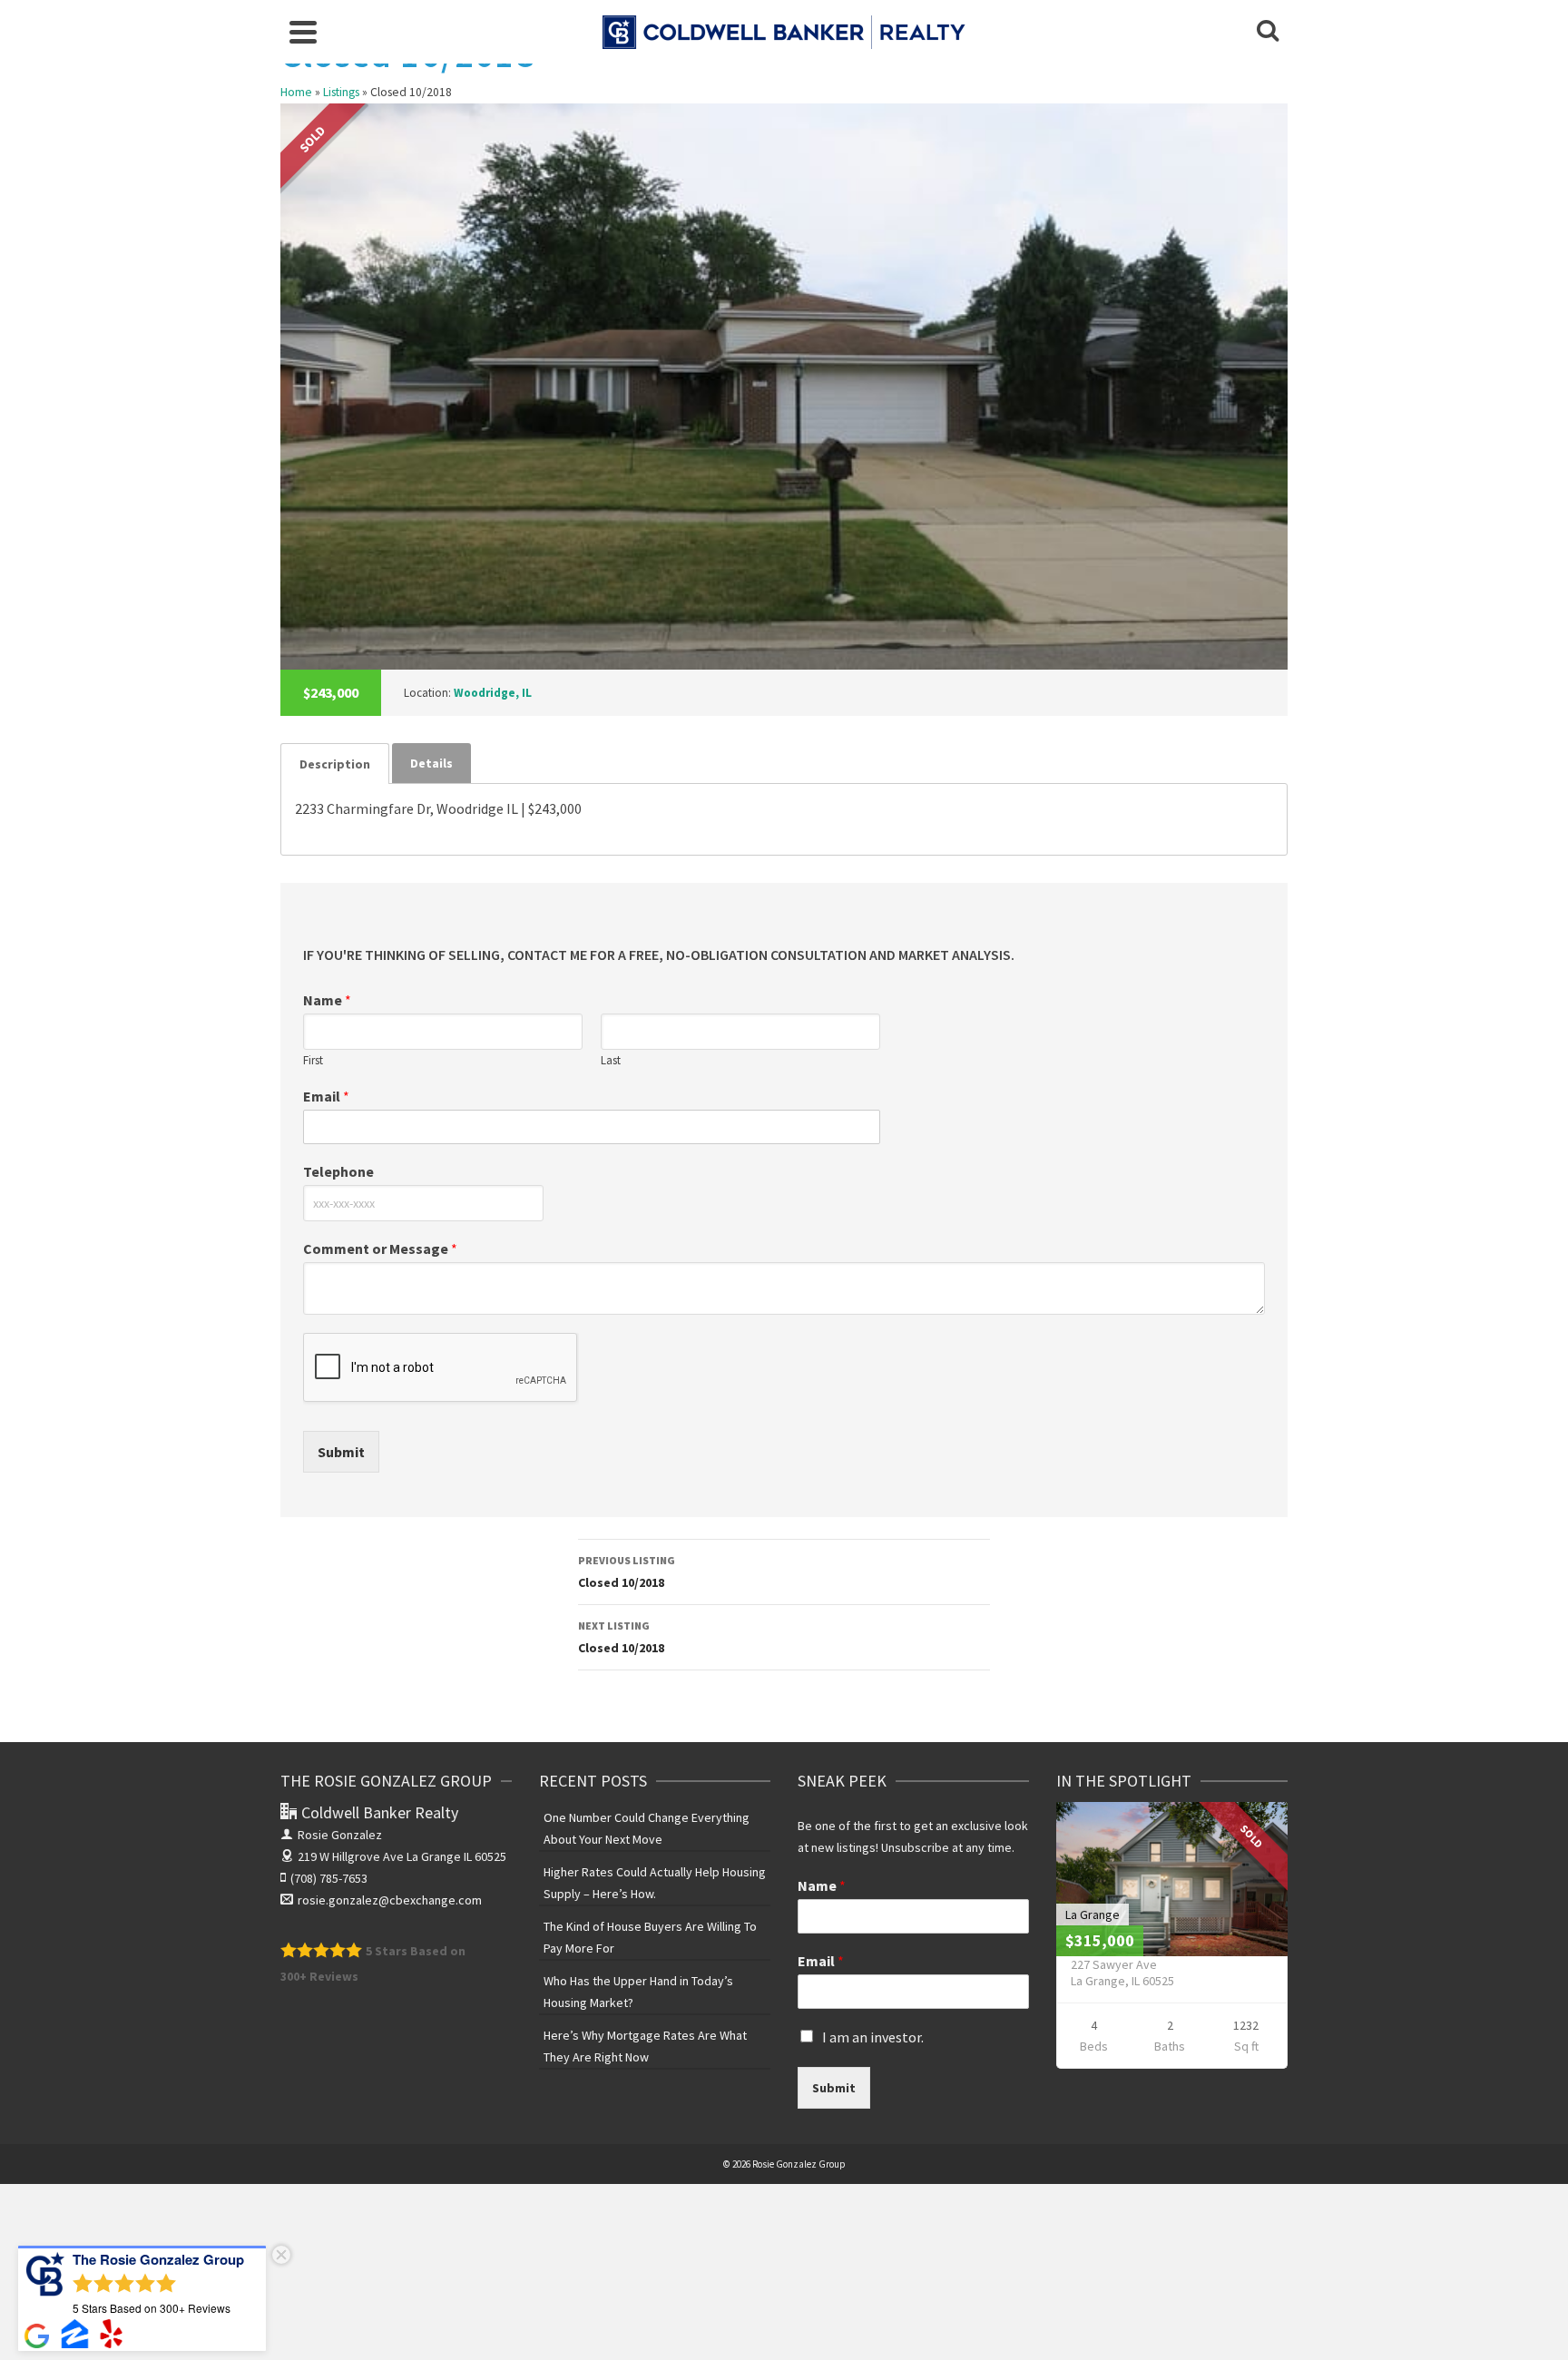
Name (327, 1000)
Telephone (338, 1171)
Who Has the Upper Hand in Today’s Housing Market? (638, 1992)
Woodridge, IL (493, 693)
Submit (341, 1452)
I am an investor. (873, 2037)
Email (326, 1096)
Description (335, 764)
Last (611, 1061)
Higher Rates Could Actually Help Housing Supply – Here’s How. (655, 1883)
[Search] (1268, 32)
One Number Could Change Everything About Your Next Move (647, 1828)
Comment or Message (380, 1249)
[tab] (335, 764)
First (313, 1061)
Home (296, 92)
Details (431, 763)
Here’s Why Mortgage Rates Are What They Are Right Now (645, 2046)
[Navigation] (303, 32)
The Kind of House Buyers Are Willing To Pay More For (650, 1937)
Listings (341, 92)
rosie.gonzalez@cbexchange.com (390, 1900)
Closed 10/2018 (627, 1572)
